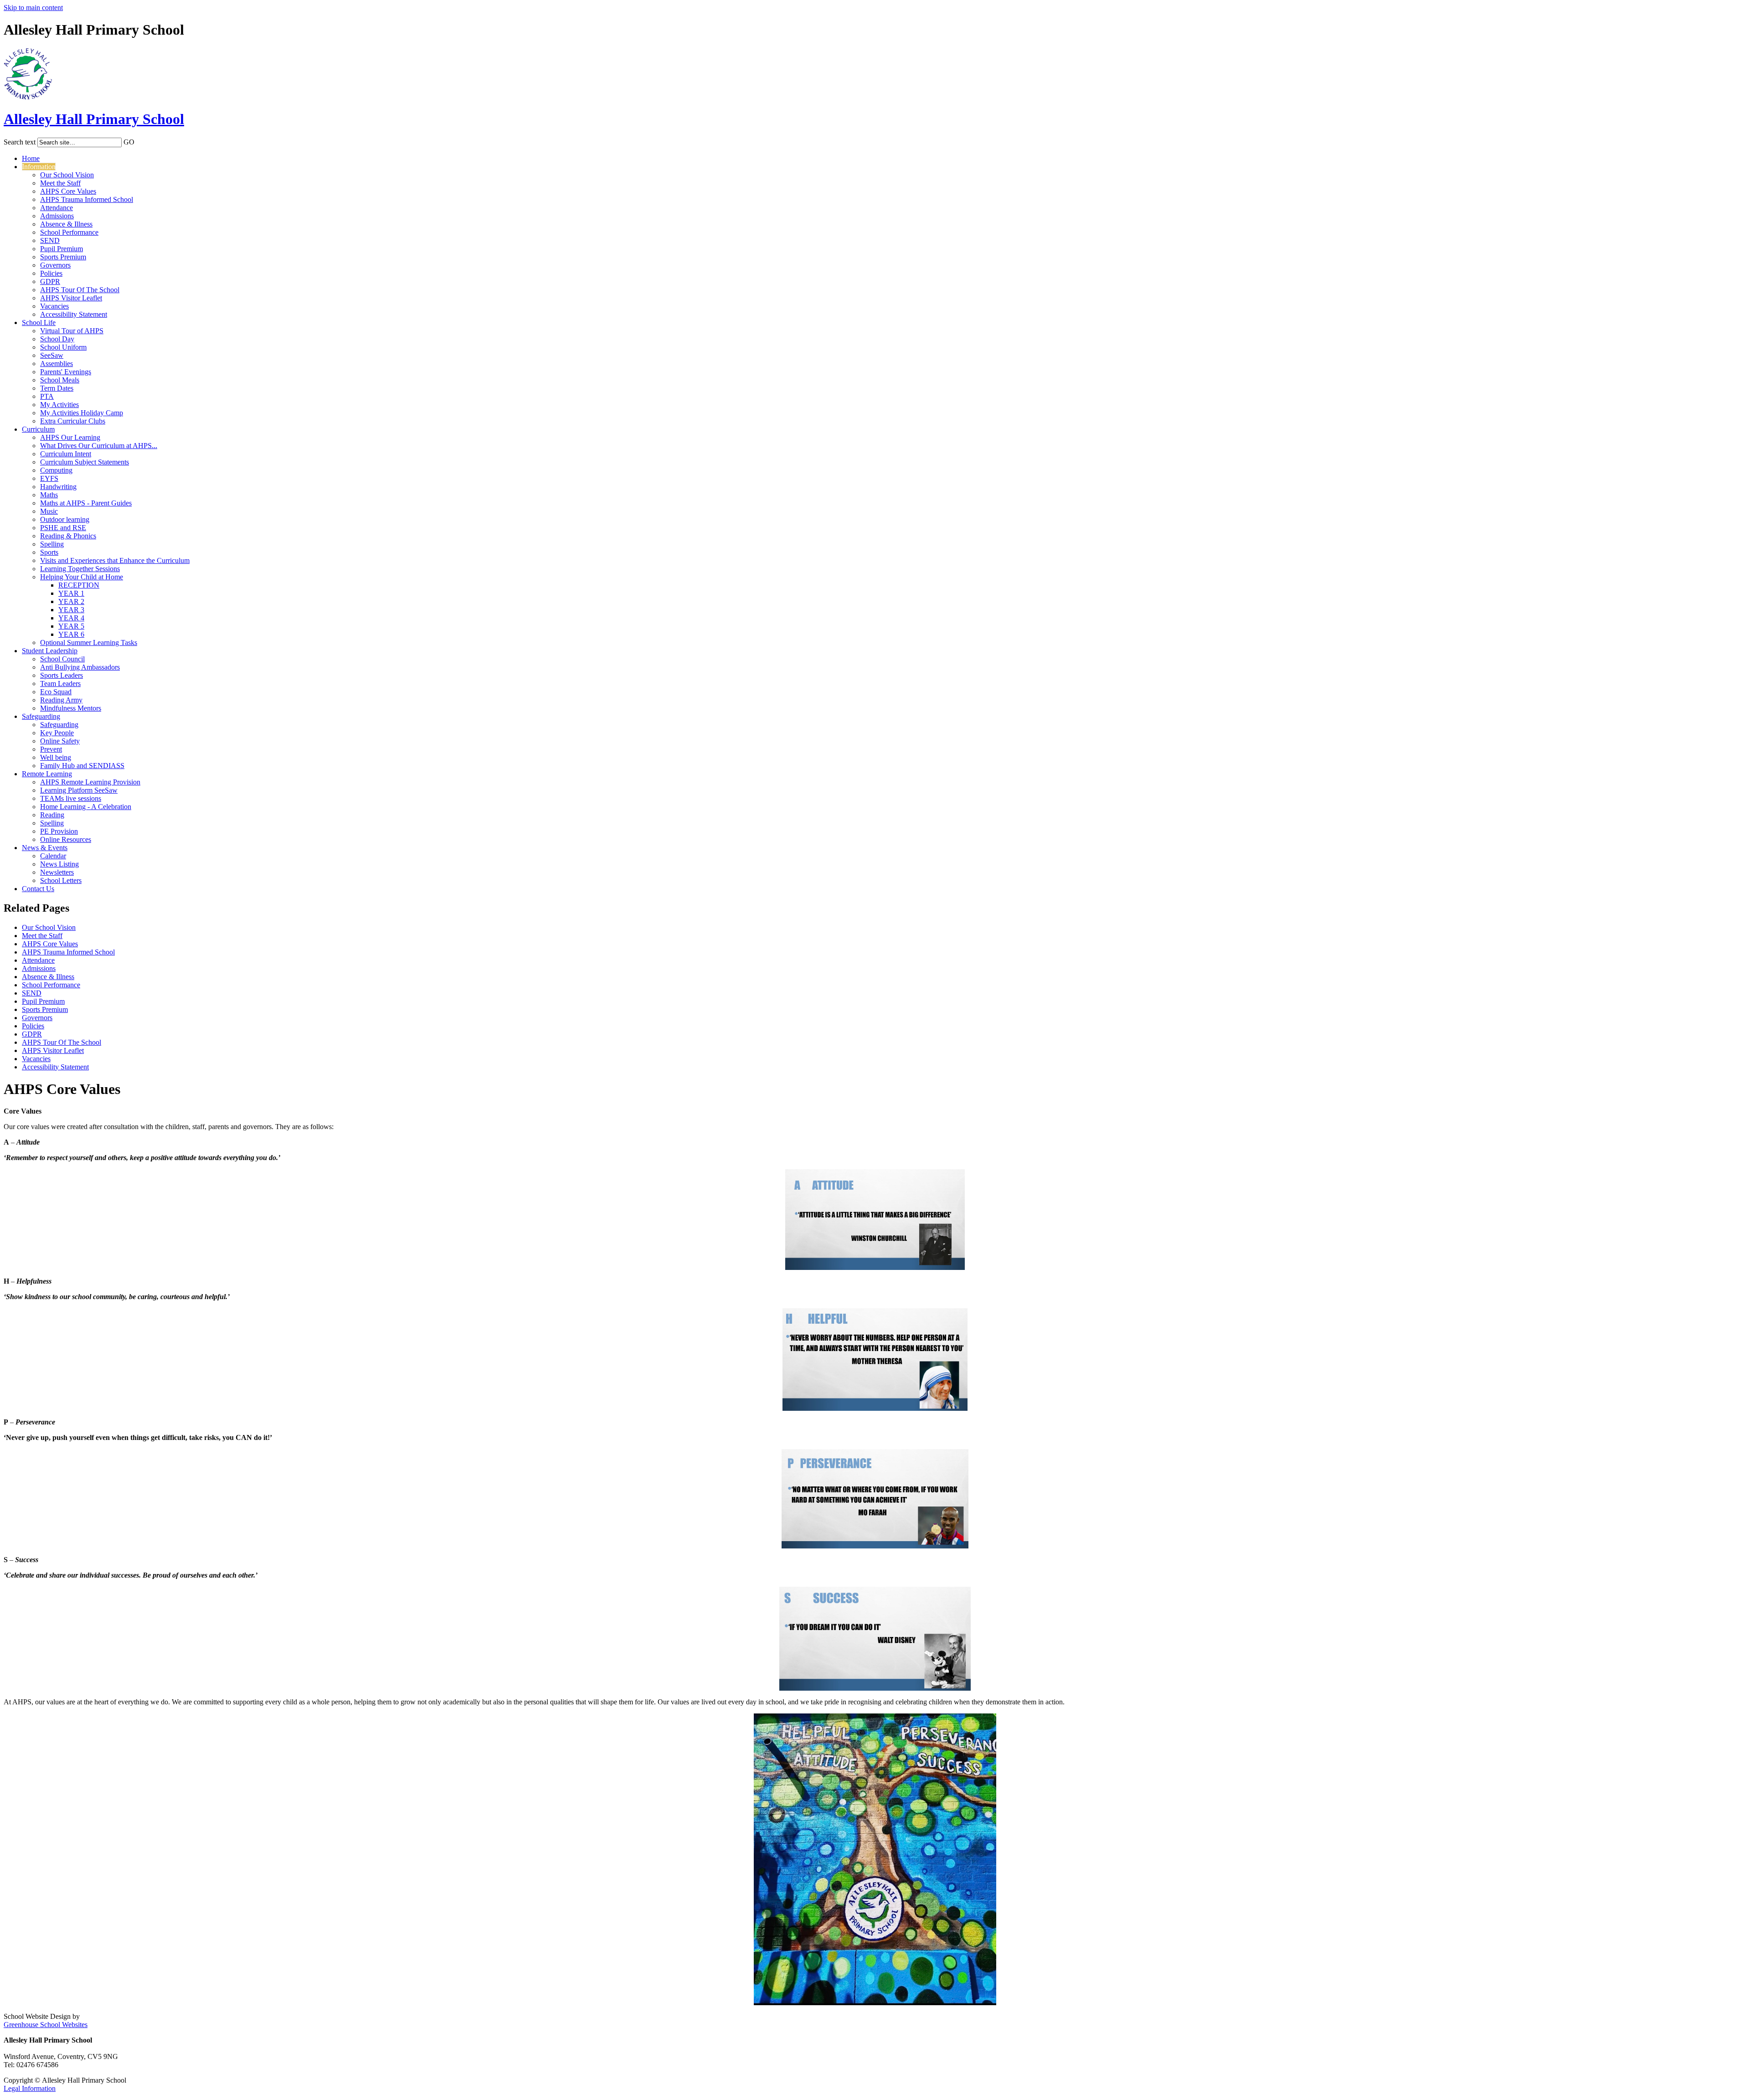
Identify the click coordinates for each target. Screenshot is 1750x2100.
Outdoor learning (65, 519)
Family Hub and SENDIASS (82, 766)
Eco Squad (56, 692)
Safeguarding (41, 716)
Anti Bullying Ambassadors (80, 667)
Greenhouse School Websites (46, 2025)
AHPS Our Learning (70, 437)
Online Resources (66, 839)
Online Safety (60, 741)
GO (129, 142)
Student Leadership (50, 651)
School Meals (60, 380)
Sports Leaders (62, 675)
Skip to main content (33, 8)
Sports (49, 552)
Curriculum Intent (66, 454)
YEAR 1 (71, 593)
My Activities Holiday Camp (82, 413)
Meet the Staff (60, 183)
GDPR (50, 281)
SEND (50, 240)
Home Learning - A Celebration (86, 807)
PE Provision (59, 831)
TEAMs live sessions (71, 798)
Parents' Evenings (66, 372)
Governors (55, 265)
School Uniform (63, 347)
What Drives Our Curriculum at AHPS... (99, 446)
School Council (62, 659)
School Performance (69, 232)
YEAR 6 (71, 634)
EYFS (49, 478)
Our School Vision (67, 175)
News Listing (59, 864)
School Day (57, 339)
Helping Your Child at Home (82, 577)
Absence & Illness (66, 224)
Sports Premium (63, 257)
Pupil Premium (62, 249)
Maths (49, 495)
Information (39, 167)
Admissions (57, 216)
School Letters (61, 880)
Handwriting (58, 487)
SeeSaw (52, 355)
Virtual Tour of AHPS (72, 331)
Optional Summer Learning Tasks (89, 642)
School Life (39, 322)
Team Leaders (60, 684)
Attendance (57, 208)
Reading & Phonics (68, 536)
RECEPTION (79, 585)
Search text (20, 142)
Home (31, 158)
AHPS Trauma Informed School (87, 199)
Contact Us (38, 889)
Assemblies (57, 364)
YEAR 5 (71, 626)
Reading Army (61, 700)
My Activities (59, 405)
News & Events (45, 848)
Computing (56, 470)
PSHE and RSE (63, 528)
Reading (52, 815)
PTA (47, 396)
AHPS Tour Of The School (80, 290)
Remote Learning (47, 774)
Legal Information (30, 2088)
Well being (56, 757)
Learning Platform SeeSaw (79, 790)
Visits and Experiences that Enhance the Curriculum (115, 560)
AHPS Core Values (68, 191)
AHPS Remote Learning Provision (90, 782)
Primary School (94, 119)
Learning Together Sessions (80, 569)
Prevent (51, 749)
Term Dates (57, 388)
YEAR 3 (71, 610)
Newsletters (57, 872)
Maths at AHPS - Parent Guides (86, 503)
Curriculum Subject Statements (85, 462)
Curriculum (38, 429)
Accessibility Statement (74, 314)
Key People (57, 733)
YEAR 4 (71, 618)
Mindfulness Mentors (71, 708)
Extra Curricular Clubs (73, 421)
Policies (51, 273)
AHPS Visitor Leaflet (71, 298)
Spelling (52, 544)
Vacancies (54, 306)
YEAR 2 (71, 601)
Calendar (53, 856)
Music (49, 511)
